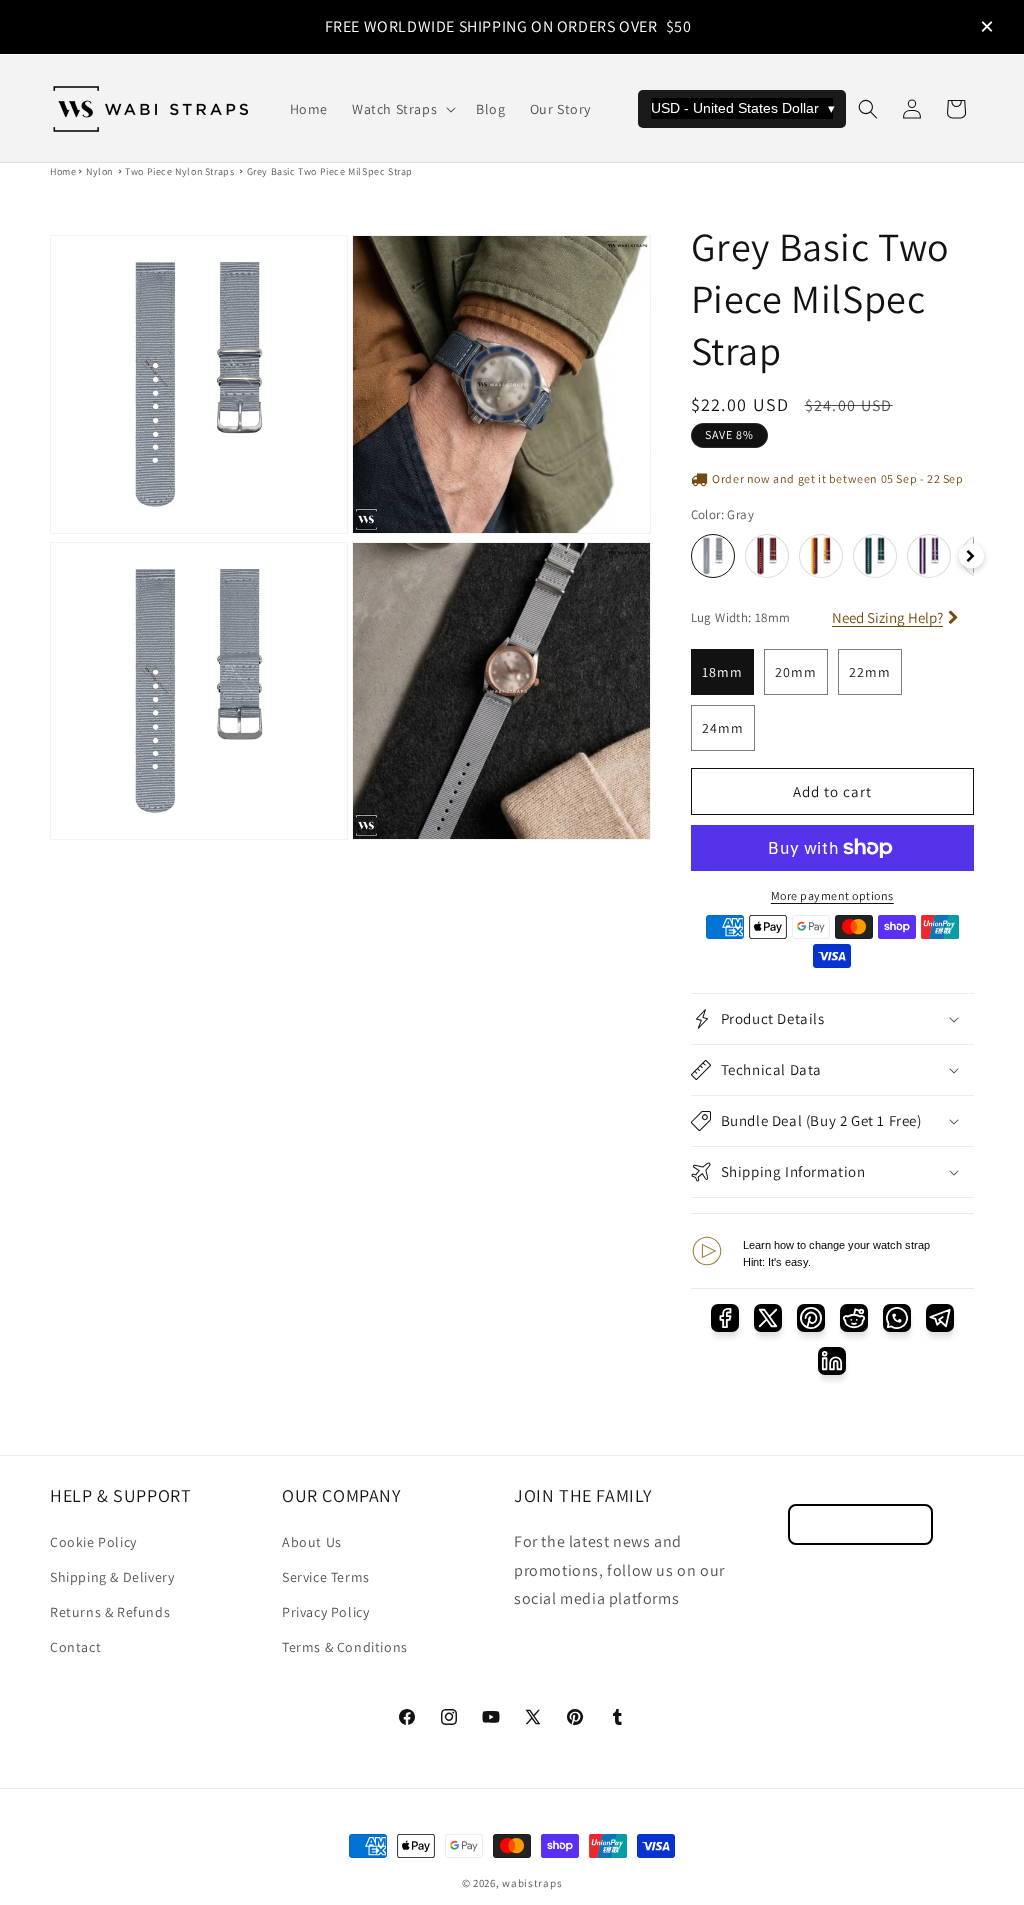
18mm (722, 672)
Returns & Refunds (110, 1612)
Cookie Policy (93, 1542)
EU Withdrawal (860, 1524)
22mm (870, 672)
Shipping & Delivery (112, 1577)
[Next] (971, 556)
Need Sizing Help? (887, 617)
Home (63, 171)
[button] (402, 109)
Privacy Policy (325, 1612)
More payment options (832, 895)
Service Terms (326, 1577)
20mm (796, 672)
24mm (723, 728)
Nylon (99, 171)
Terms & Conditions (345, 1647)
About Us (312, 1542)
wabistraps (532, 1883)
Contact (75, 1647)
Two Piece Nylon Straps (179, 171)
